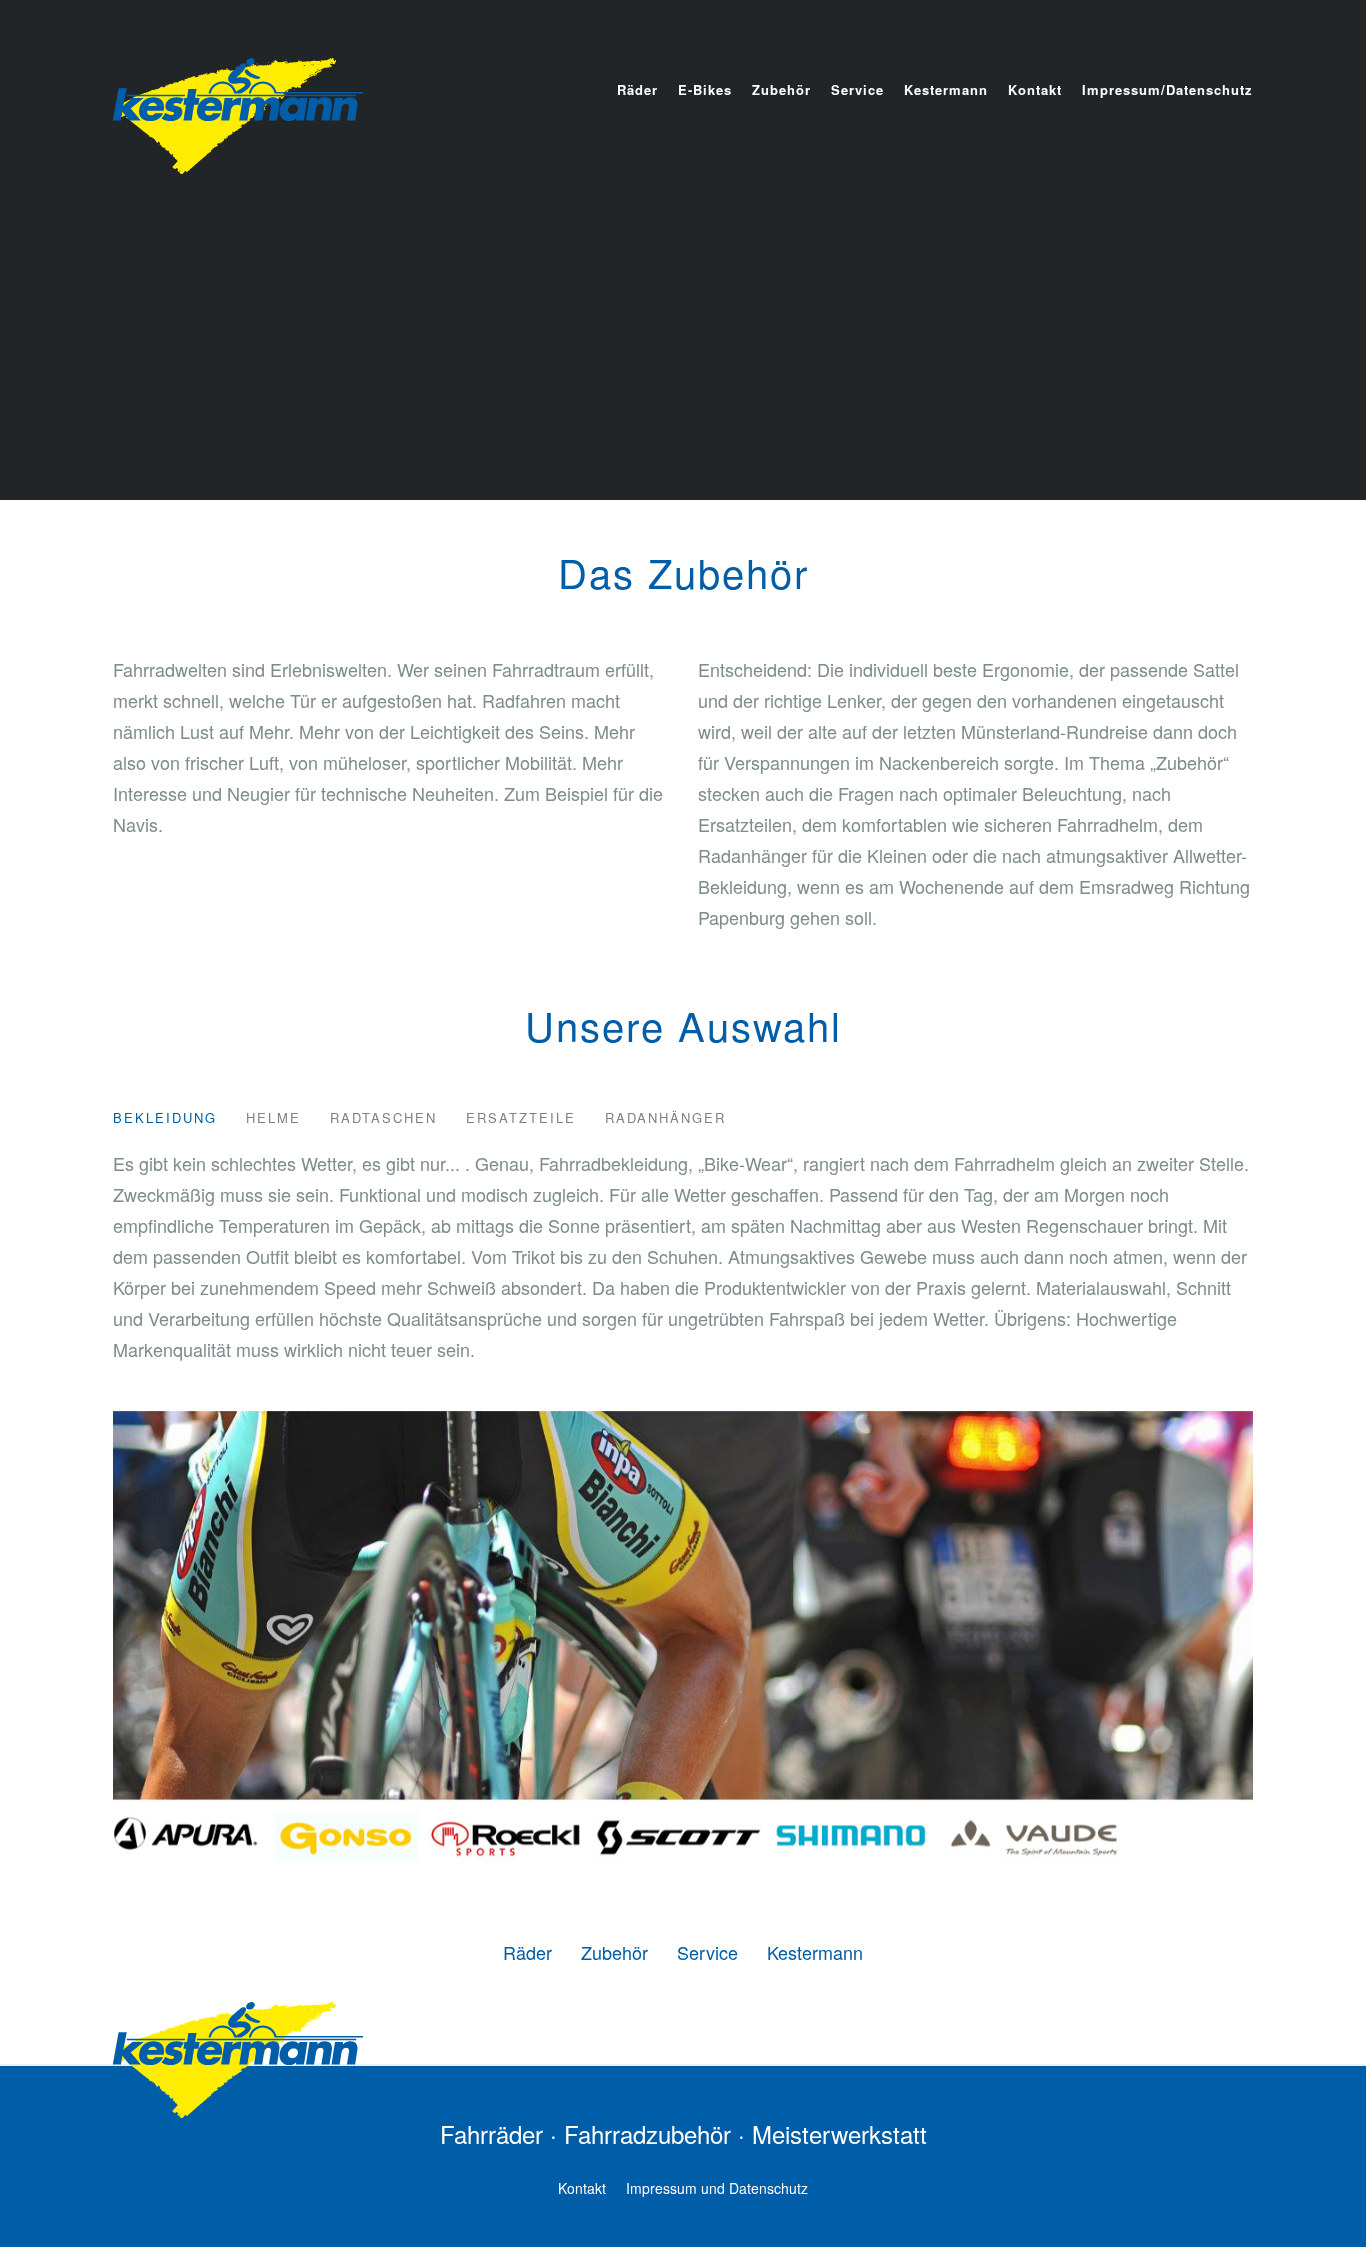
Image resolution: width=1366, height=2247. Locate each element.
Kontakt (1035, 89)
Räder (637, 89)
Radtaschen (383, 1117)
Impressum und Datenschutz (717, 2188)
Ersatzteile (521, 1117)
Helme (273, 1117)
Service (857, 89)
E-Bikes (705, 89)
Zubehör (781, 89)
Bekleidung (165, 1117)
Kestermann (946, 89)
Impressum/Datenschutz (1167, 89)
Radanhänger (665, 1117)
